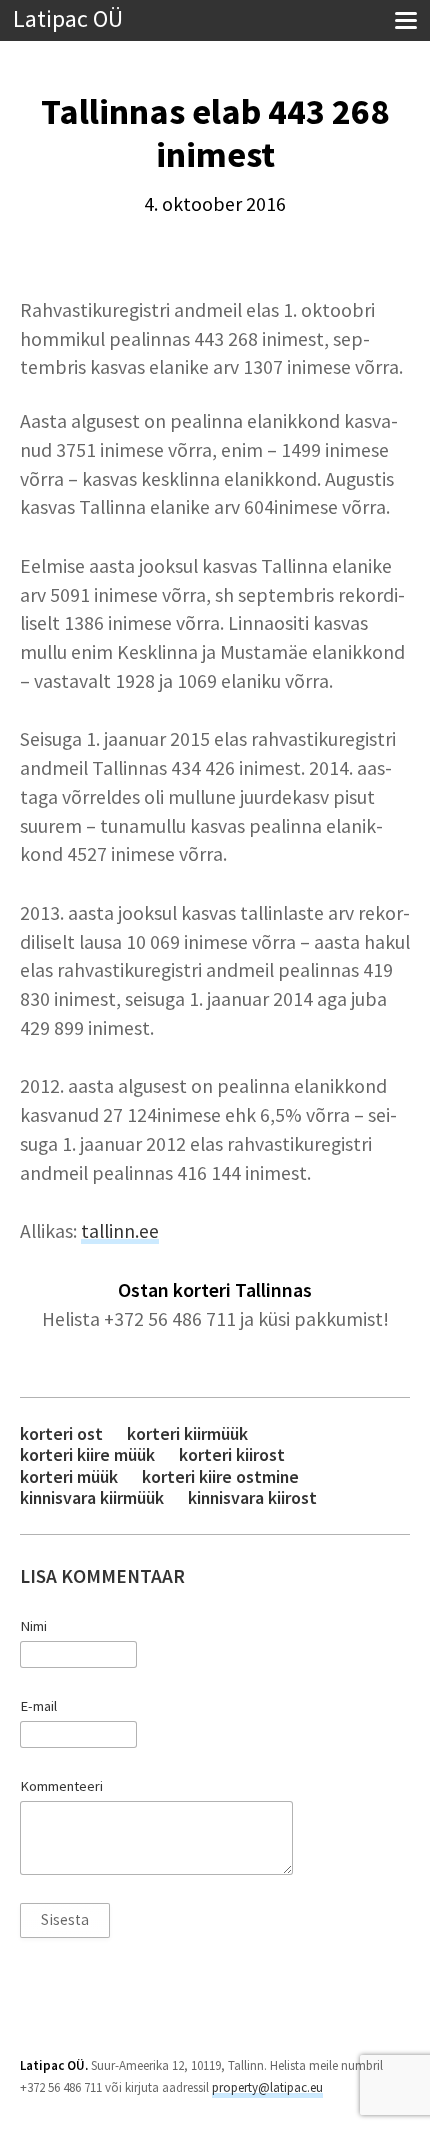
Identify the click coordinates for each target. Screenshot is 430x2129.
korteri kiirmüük (187, 1433)
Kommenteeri (61, 1786)
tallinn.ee (120, 1231)
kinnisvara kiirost (252, 1497)
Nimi (33, 1626)
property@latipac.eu (267, 2087)
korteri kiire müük (87, 1454)
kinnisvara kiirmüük (92, 1497)
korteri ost (61, 1433)
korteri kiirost (232, 1454)
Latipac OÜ (68, 19)
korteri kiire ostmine (220, 1476)
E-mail (38, 1706)
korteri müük (69, 1476)
